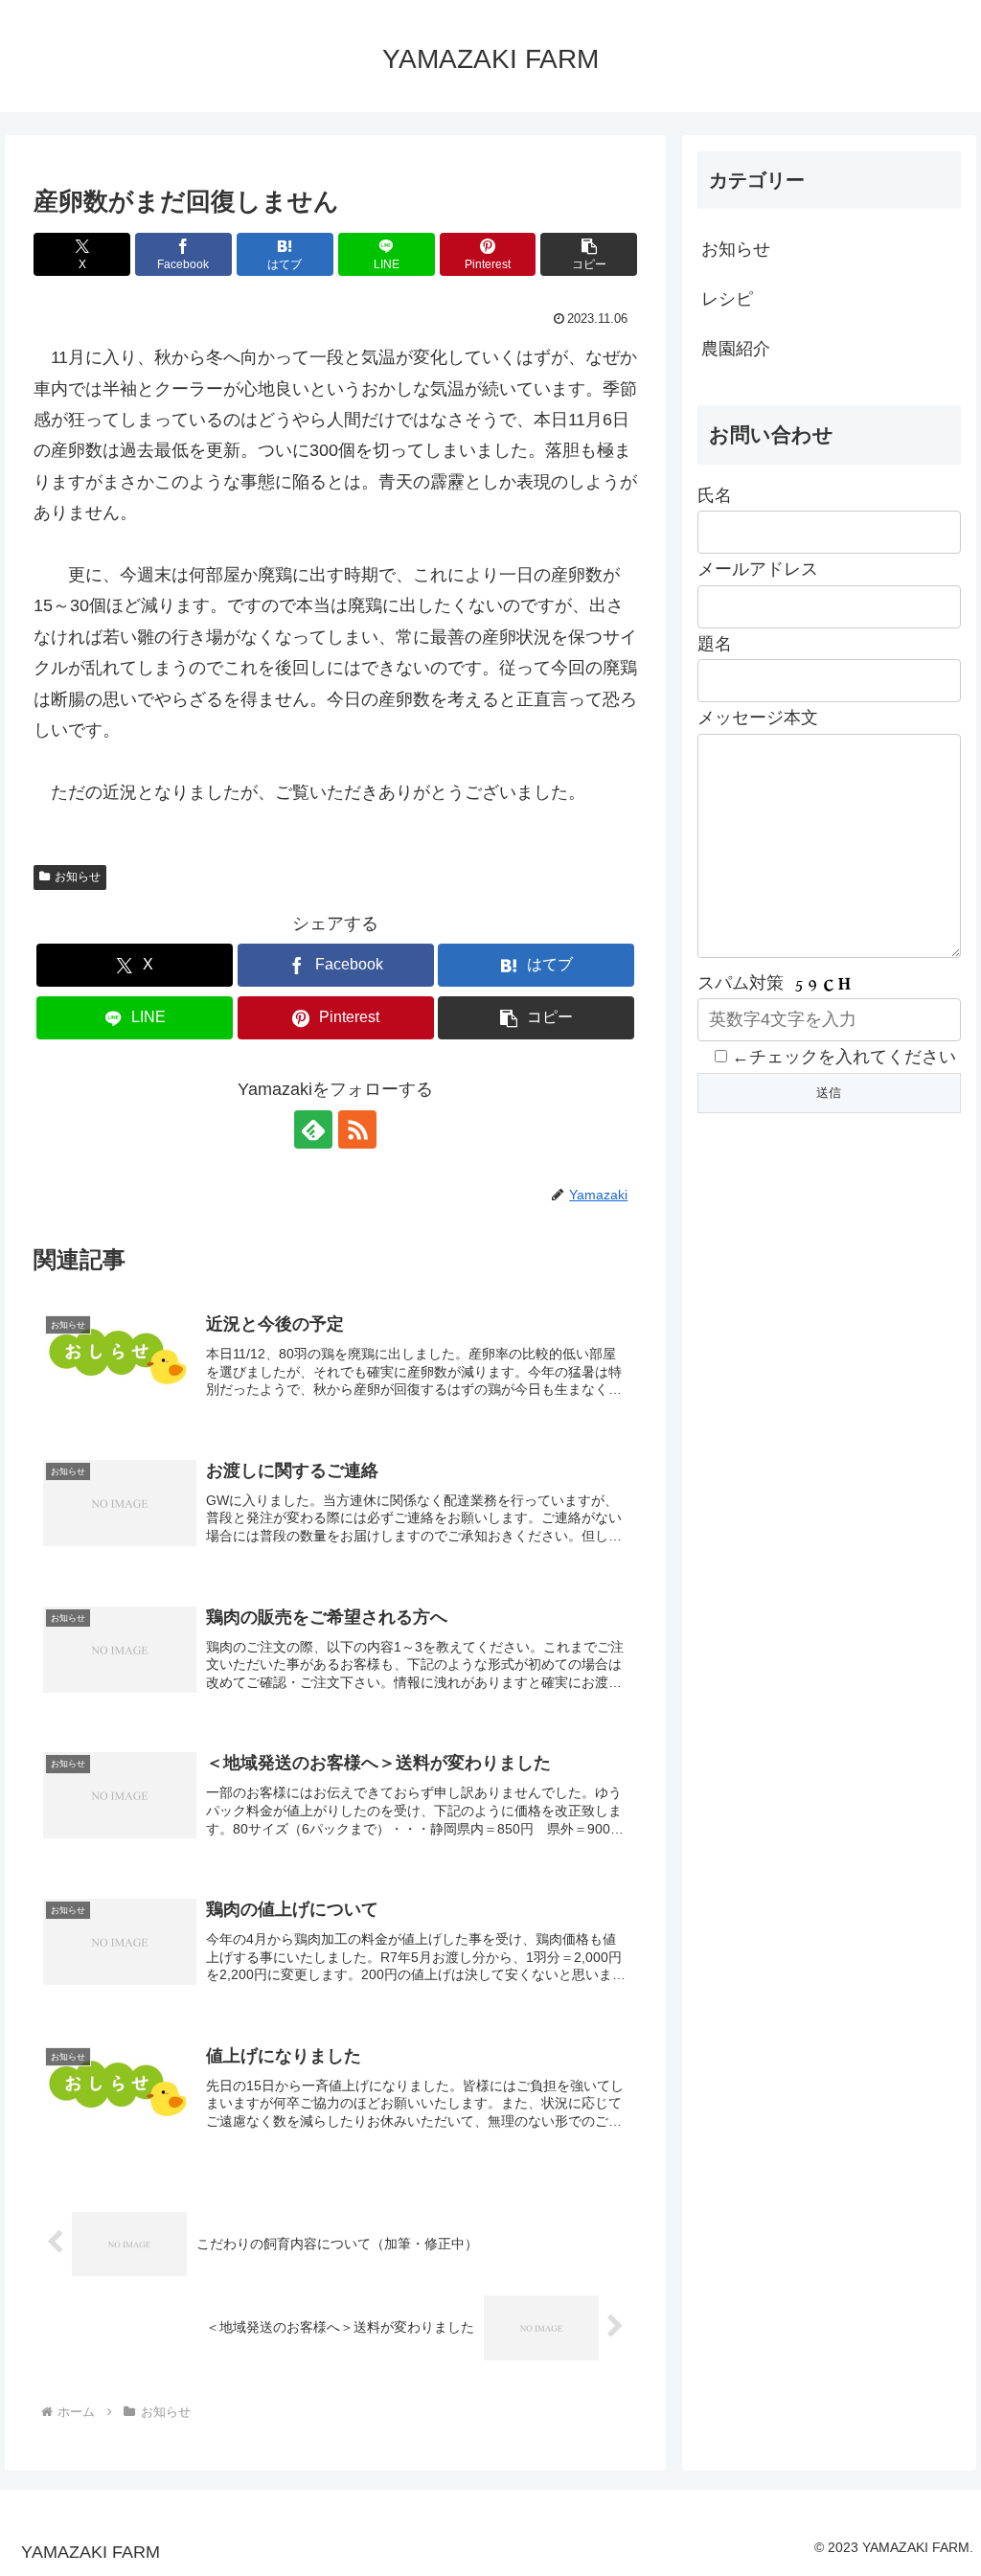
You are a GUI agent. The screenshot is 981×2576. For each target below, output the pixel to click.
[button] (589, 254)
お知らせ (78, 877)
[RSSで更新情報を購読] (357, 1129)
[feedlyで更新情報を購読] (313, 1129)
